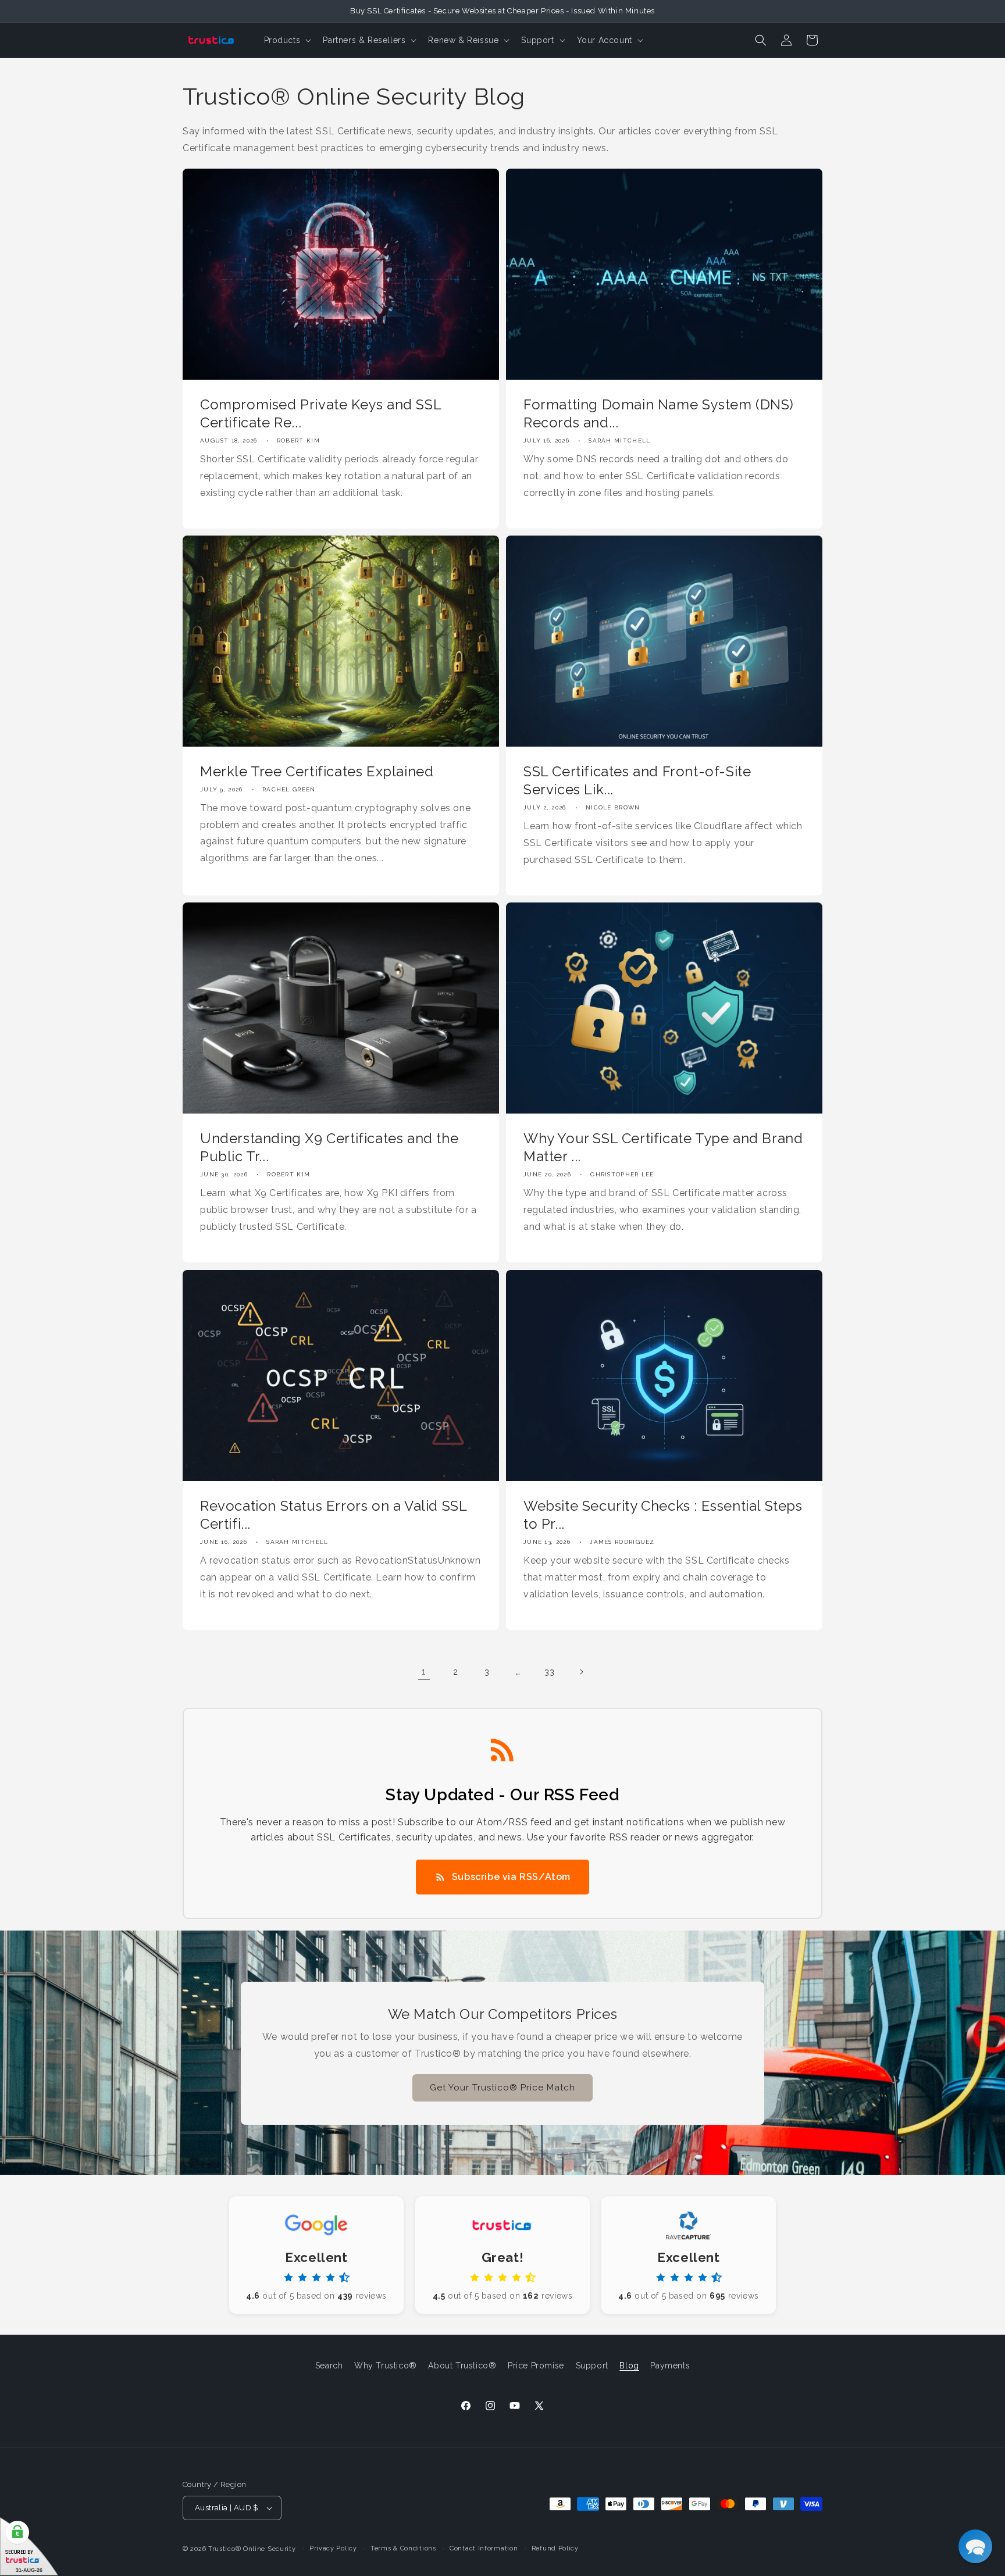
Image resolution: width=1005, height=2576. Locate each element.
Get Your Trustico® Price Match (502, 2088)
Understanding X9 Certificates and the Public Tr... (329, 1147)
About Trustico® (462, 2366)
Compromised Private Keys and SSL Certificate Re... (320, 413)
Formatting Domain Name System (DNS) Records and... (659, 413)
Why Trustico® (386, 2366)
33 (549, 1672)
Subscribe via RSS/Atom (511, 1877)
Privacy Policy (333, 2548)
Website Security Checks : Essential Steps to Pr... (663, 1515)
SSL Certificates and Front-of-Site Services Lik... (637, 780)
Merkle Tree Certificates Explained (317, 771)
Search (329, 2366)
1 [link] (424, 1671)
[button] (287, 40)
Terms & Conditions (403, 2548)
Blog (629, 2366)
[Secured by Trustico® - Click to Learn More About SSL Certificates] (29, 2547)
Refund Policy (555, 2548)
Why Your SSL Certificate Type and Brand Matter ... (663, 1147)
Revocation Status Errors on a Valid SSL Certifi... (333, 1515)
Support (592, 2366)
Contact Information (484, 2548)
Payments (670, 2366)
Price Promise (536, 2366)
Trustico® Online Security (252, 2549)
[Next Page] (581, 1672)
